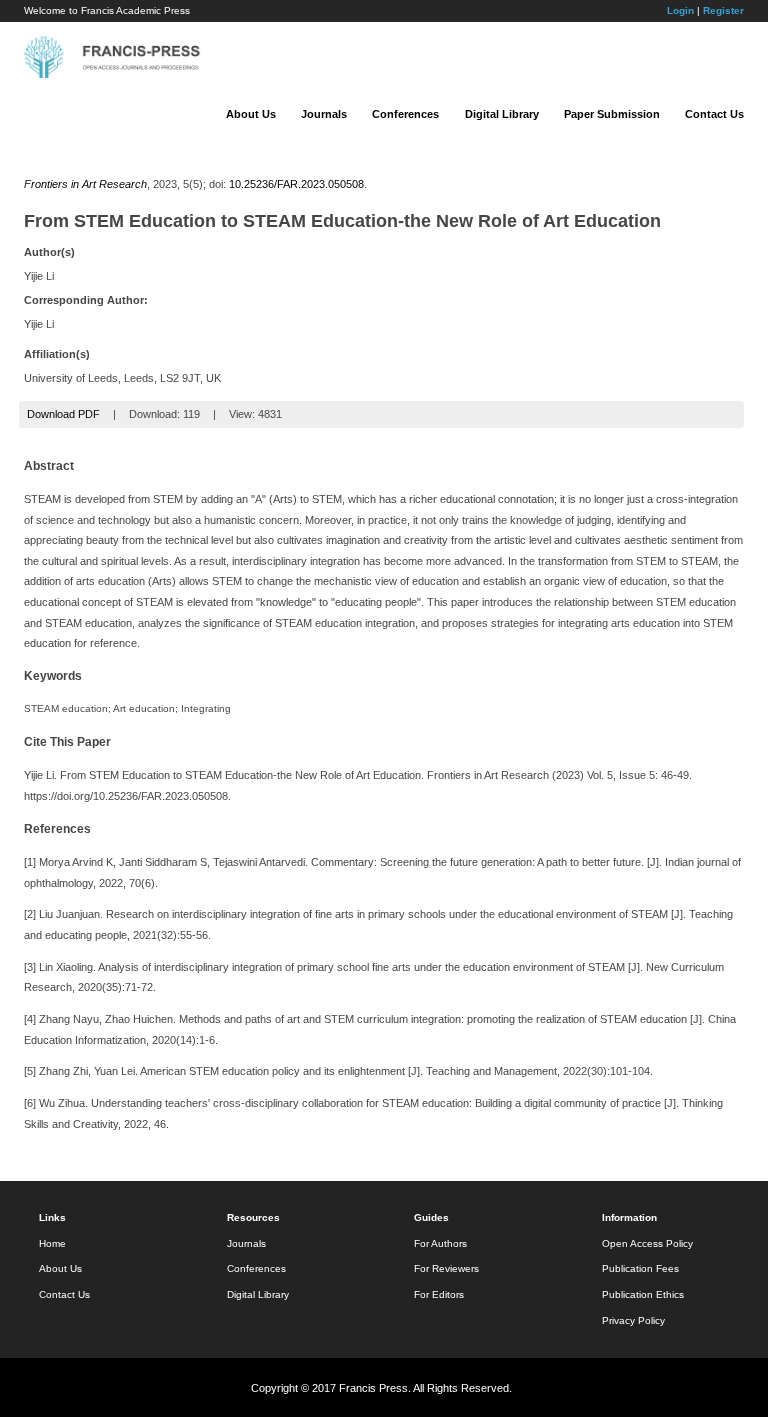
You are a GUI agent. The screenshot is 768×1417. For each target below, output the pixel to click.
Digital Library (502, 114)
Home (52, 1243)
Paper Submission (612, 114)
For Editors (439, 1294)
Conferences (405, 114)
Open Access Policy (647, 1243)
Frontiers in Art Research (85, 184)
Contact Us (714, 114)
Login (680, 10)
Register (723, 10)
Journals (324, 114)
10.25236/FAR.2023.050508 (296, 184)
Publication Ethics (643, 1294)
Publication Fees (640, 1268)
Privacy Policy (633, 1320)
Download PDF (63, 414)
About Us (251, 114)
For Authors (440, 1243)
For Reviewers (446, 1268)
